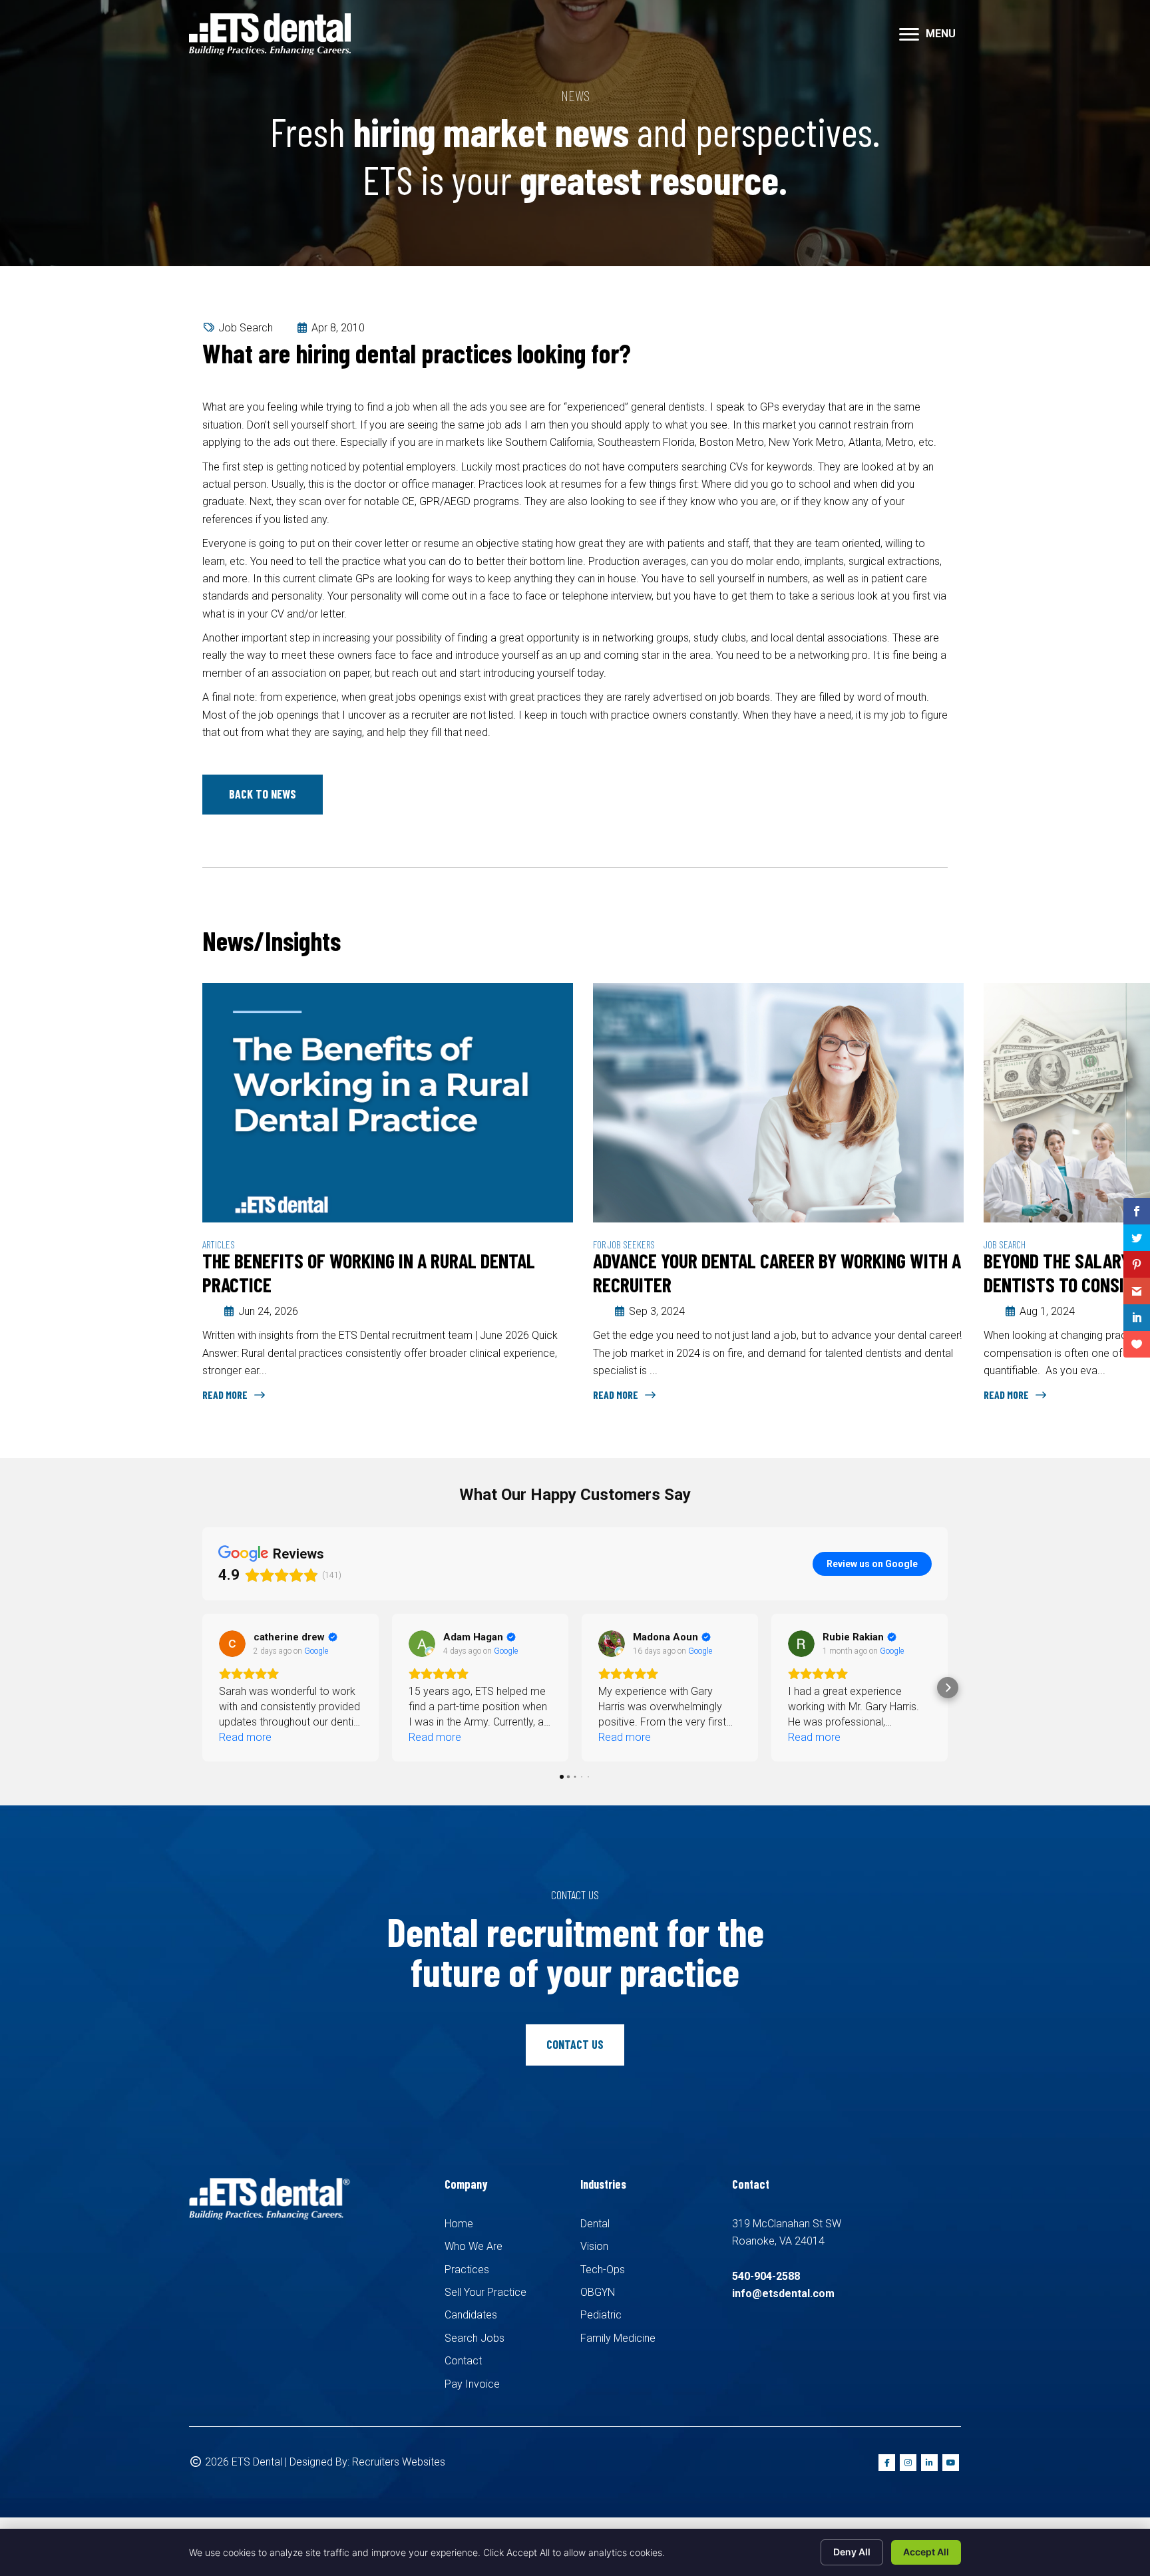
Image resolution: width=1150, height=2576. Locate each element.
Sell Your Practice (485, 2292)
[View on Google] (232, 1644)
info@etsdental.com (783, 2294)
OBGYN (598, 2292)
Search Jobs (475, 2338)
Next (941, 943)
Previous (901, 943)
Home (459, 2224)
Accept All (926, 2552)
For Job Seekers (233, 1244)
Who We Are (474, 2246)
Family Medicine (618, 2338)
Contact (463, 2361)
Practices (467, 2270)
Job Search (246, 328)
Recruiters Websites (399, 2462)
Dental (595, 2224)
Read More (226, 1394)
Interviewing (1008, 1244)
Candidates (471, 2315)
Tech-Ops (603, 2270)
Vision (594, 2246)
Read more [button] (245, 1737)
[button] (263, 795)
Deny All (852, 2552)
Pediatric (601, 2315)
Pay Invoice (472, 2384)
